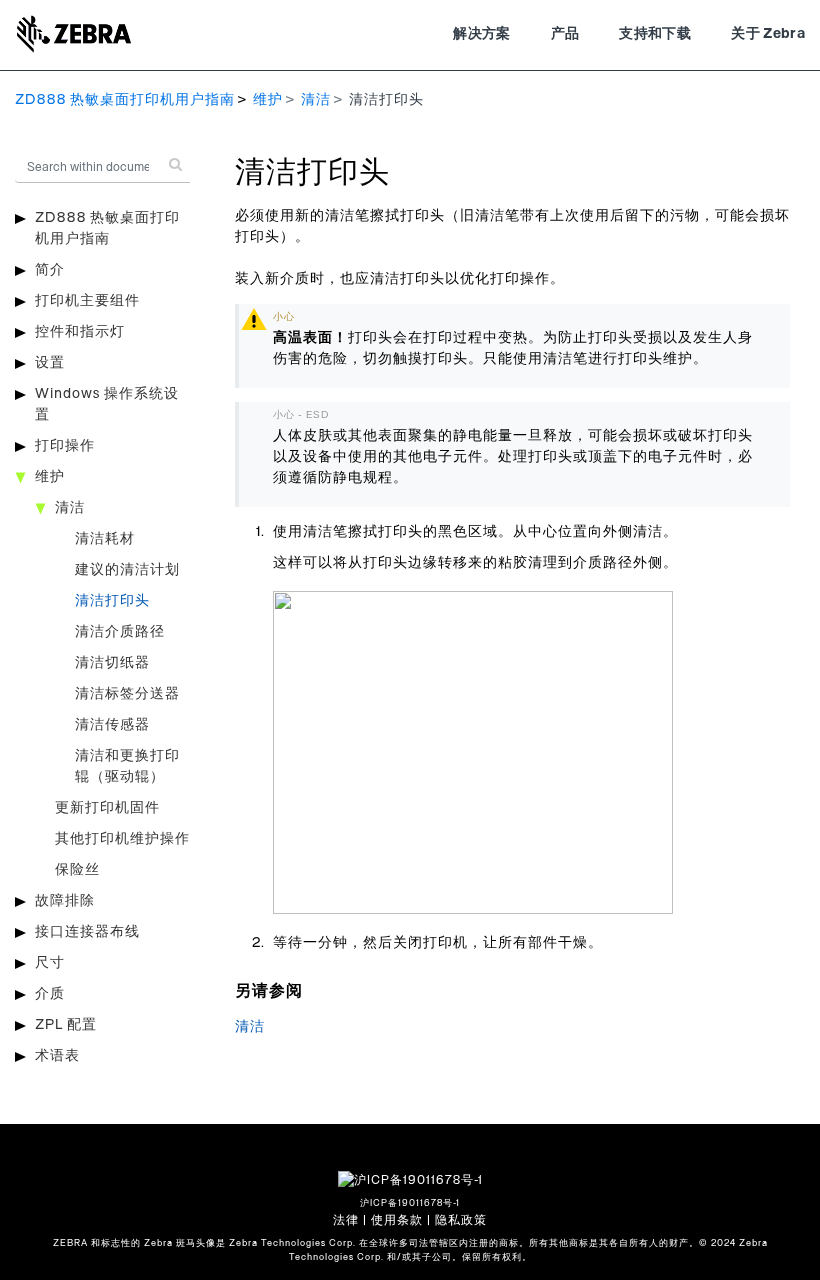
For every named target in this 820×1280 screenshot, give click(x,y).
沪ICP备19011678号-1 (410, 1203)
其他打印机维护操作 (122, 839)
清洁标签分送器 (127, 694)
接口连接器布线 (87, 932)
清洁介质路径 (120, 632)
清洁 (316, 100)
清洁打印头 (112, 601)
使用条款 (397, 1220)
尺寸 (50, 963)
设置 (50, 363)
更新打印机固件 (107, 808)
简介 (50, 270)
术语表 (57, 1056)
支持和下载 (655, 34)
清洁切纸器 (112, 663)
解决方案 (481, 34)
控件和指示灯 (80, 332)
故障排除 (65, 901)
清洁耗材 (105, 539)
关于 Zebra (768, 34)
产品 (565, 34)
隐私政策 (461, 1220)
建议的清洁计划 (127, 570)
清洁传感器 (112, 725)
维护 (268, 100)
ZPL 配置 (66, 1025)
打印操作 (65, 446)
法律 (346, 1220)
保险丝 (77, 870)
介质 (50, 994)
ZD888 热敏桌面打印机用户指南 (125, 100)
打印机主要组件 (87, 301)
